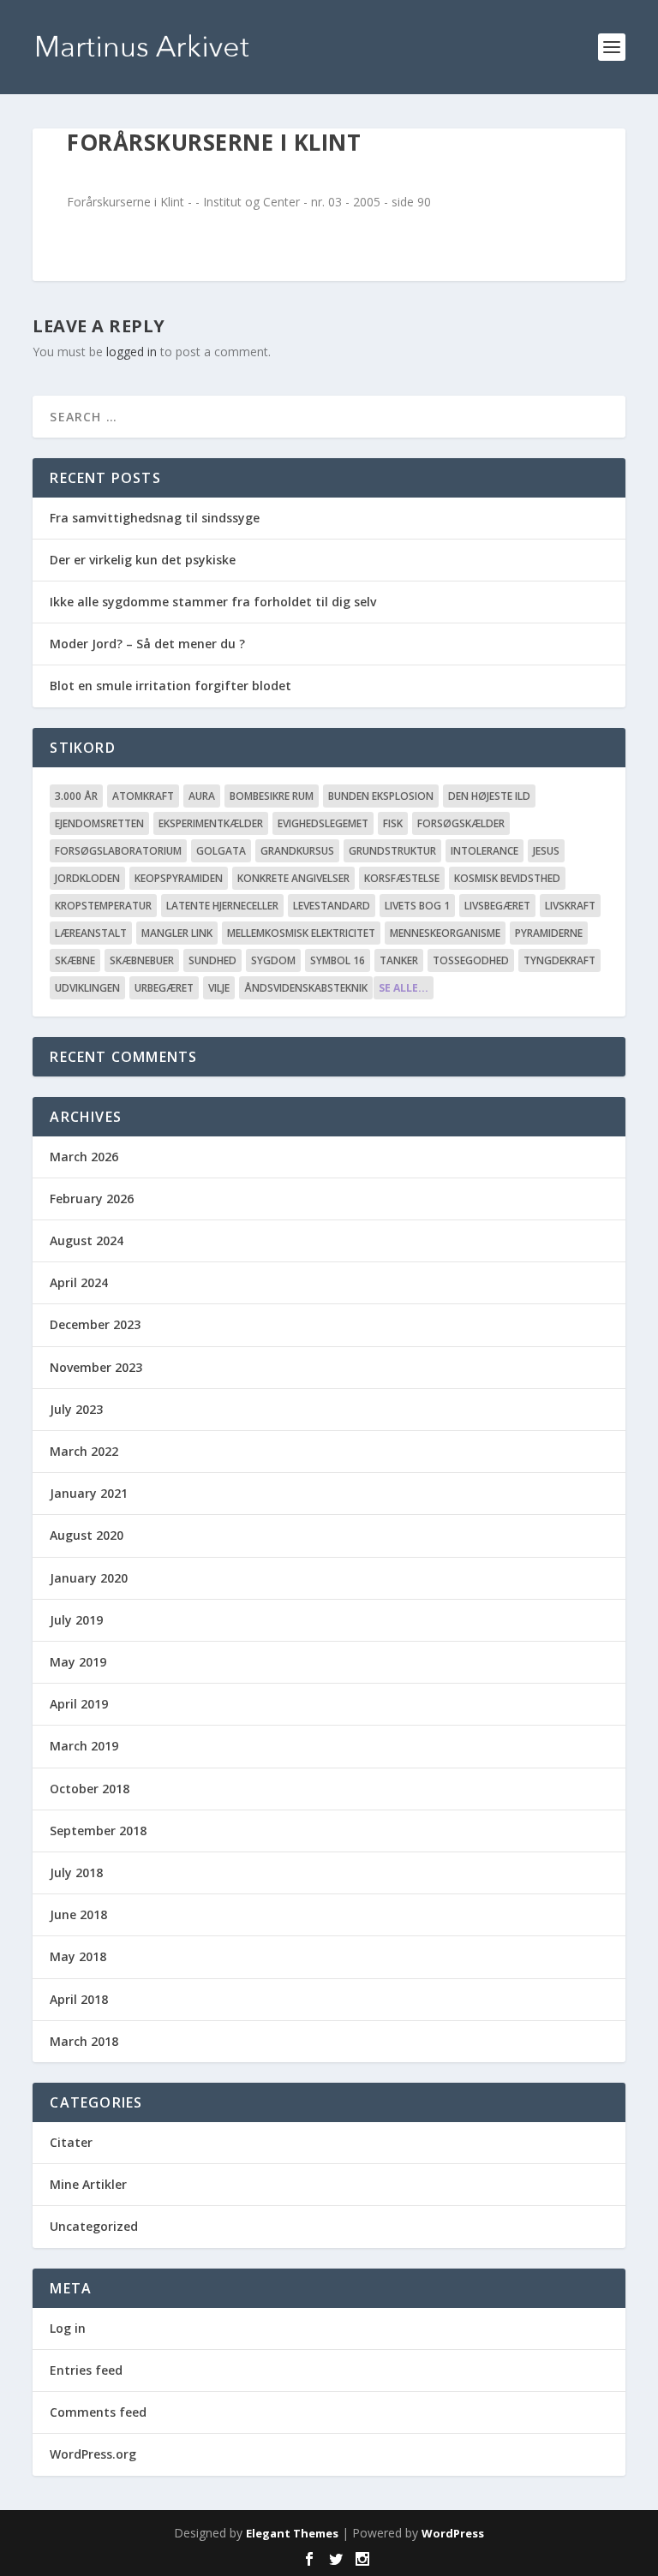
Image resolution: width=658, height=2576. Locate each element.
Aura (202, 796)
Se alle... (404, 988)
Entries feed (86, 2370)
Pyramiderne (549, 933)
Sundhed (212, 960)
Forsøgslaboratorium (118, 851)
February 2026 (92, 1199)
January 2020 (89, 1578)
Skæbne (75, 960)
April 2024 (79, 1282)
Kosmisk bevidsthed (507, 878)
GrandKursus (297, 851)
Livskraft (570, 906)
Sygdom (273, 960)
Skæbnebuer (142, 960)
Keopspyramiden (179, 878)
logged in (132, 352)
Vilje (219, 988)
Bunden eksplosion (381, 796)
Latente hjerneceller (222, 906)
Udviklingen (87, 988)
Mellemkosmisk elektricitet (301, 933)
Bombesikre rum (272, 796)
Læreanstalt (91, 933)
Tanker (399, 960)
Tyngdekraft (559, 960)
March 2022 (84, 1451)
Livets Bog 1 (417, 906)
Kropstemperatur (103, 906)
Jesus (546, 851)
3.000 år (76, 796)
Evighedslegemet (323, 823)
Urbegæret (164, 988)
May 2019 (78, 1662)
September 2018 (98, 1831)
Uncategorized (94, 2226)
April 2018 (79, 1999)
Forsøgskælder (461, 823)
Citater (71, 2142)
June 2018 (78, 1914)
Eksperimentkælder (211, 823)
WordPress (453, 2533)
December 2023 (95, 1324)
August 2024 (87, 1240)
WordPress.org (93, 2454)
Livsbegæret (497, 906)
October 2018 (90, 1789)
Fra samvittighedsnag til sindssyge (155, 518)
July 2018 (76, 1872)
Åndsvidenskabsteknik (306, 988)
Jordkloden (87, 878)
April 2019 (79, 1704)
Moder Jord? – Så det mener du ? (147, 644)
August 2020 (87, 1535)
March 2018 (84, 2041)
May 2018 (78, 1956)
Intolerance (485, 851)
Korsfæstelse (402, 878)
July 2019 (76, 1620)
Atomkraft (143, 796)
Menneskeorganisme (445, 933)
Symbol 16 (338, 960)
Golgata (221, 851)
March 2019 (84, 1746)
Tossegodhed (471, 960)
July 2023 (76, 1409)
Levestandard (332, 906)
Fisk (393, 823)
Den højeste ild (489, 796)
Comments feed (98, 2412)
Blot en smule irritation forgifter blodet (170, 686)
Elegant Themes (292, 2533)
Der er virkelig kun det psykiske (143, 560)
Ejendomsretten (99, 823)
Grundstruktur (392, 851)
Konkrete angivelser (293, 878)
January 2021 (89, 1493)
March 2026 (84, 1157)
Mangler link (177, 933)
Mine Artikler (88, 2184)
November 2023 (96, 1367)
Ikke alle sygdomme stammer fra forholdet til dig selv (213, 602)
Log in (68, 2328)
